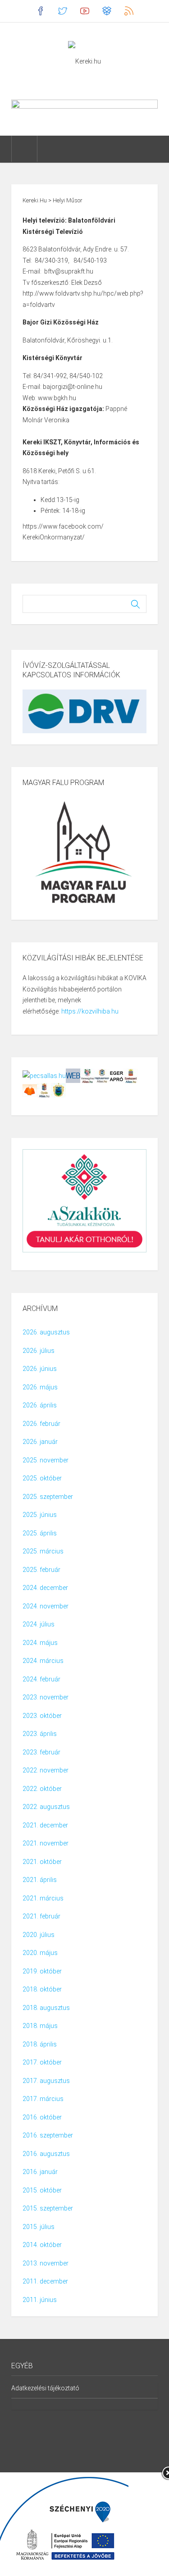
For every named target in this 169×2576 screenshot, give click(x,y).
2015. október (42, 2190)
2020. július (39, 1935)
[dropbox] (107, 11)
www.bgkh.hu (57, 398)
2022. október (42, 1789)
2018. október (42, 1989)
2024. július (39, 1624)
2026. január (40, 1442)
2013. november (46, 2263)
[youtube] (84, 11)
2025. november (46, 1460)
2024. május (40, 1643)
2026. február (41, 1424)
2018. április (40, 2044)
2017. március (43, 2099)
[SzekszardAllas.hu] (131, 1075)
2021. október (42, 1862)
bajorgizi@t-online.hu (73, 387)
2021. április (40, 1880)
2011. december (45, 2281)
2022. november (46, 1770)
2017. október (42, 2062)
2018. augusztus (46, 2008)
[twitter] (62, 11)
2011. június (40, 2300)
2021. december (45, 1825)
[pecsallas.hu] (44, 1075)
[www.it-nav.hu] (73, 1075)
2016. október (42, 2117)
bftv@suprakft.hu (69, 271)
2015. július (39, 2227)
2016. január (40, 2172)
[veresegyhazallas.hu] (87, 1075)
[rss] (129, 11)
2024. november (46, 1606)
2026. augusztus (46, 1332)
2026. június (40, 1369)
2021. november (46, 1843)
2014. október (42, 2245)
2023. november (46, 1697)
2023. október (42, 1716)
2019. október (42, 1971)
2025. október (42, 1478)
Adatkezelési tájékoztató (45, 2388)
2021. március (43, 1898)
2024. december (45, 1588)
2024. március (43, 1661)
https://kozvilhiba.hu (90, 1011)
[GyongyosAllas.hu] (59, 1090)
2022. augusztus (46, 1807)
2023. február (41, 1752)
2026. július (39, 1351)
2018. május (40, 2026)
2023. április (40, 1734)
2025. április (40, 1533)
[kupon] (30, 1090)
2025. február (41, 1570)
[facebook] (40, 11)
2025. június (40, 1515)
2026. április (40, 1405)
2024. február (41, 1679)
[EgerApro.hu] (116, 1075)
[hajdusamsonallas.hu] (102, 1075)
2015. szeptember (48, 2208)
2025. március (43, 1551)
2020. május (40, 1953)
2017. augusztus (46, 2081)
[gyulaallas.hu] (44, 1090)
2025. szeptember (48, 1497)
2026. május (40, 1387)
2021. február (41, 1916)
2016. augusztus (46, 2154)
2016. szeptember (48, 2135)
